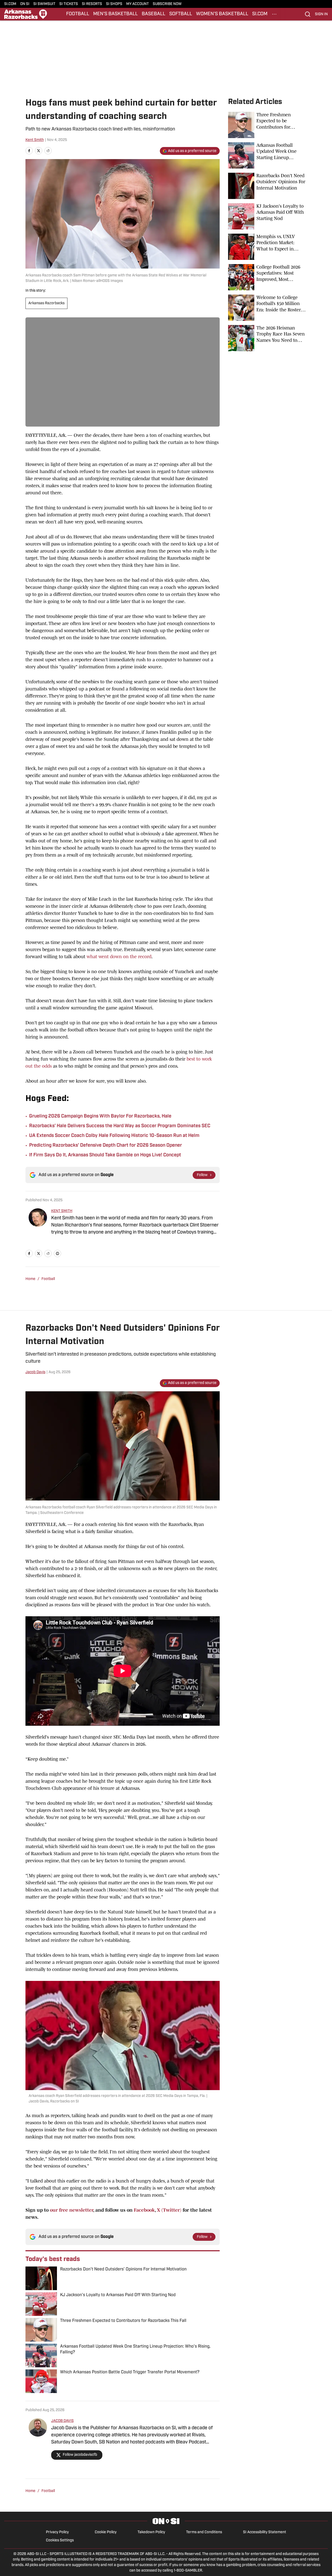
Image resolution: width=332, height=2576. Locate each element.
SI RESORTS (92, 4)
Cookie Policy (106, 2532)
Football (48, 1279)
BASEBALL (154, 14)
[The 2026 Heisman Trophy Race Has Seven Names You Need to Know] (267, 338)
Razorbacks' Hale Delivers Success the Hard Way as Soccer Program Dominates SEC (120, 1126)
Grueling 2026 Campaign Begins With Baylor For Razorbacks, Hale (100, 1116)
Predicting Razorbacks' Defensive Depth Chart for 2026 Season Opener (106, 1146)
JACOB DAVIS (62, 2421)
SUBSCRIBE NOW (167, 4)
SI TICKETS (69, 4)
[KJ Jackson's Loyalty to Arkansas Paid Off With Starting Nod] (267, 216)
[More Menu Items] (274, 14)
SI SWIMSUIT (44, 4)
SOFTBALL (181, 14)
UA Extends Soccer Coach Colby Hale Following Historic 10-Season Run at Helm (114, 1136)
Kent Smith (35, 140)
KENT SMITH (62, 1211)
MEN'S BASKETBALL (115, 14)
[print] (57, 1253)
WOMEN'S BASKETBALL (222, 14)
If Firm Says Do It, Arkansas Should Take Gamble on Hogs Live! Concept (105, 1155)
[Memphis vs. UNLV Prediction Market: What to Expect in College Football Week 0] (267, 247)
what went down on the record (119, 957)
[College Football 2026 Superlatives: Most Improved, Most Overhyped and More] (267, 277)
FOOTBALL (78, 14)
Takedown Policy (151, 2532)
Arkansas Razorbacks (46, 303)
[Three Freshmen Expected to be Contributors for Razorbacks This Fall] (267, 125)
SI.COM (10, 4)
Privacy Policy (57, 2532)
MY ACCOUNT (138, 4)
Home (30, 1279)
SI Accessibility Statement (265, 2532)
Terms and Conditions (204, 2532)
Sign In (321, 14)
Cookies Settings (60, 2540)
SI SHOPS (114, 4)
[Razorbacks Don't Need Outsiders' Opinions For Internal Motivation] (267, 186)
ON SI (25, 4)
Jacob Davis (35, 1372)
